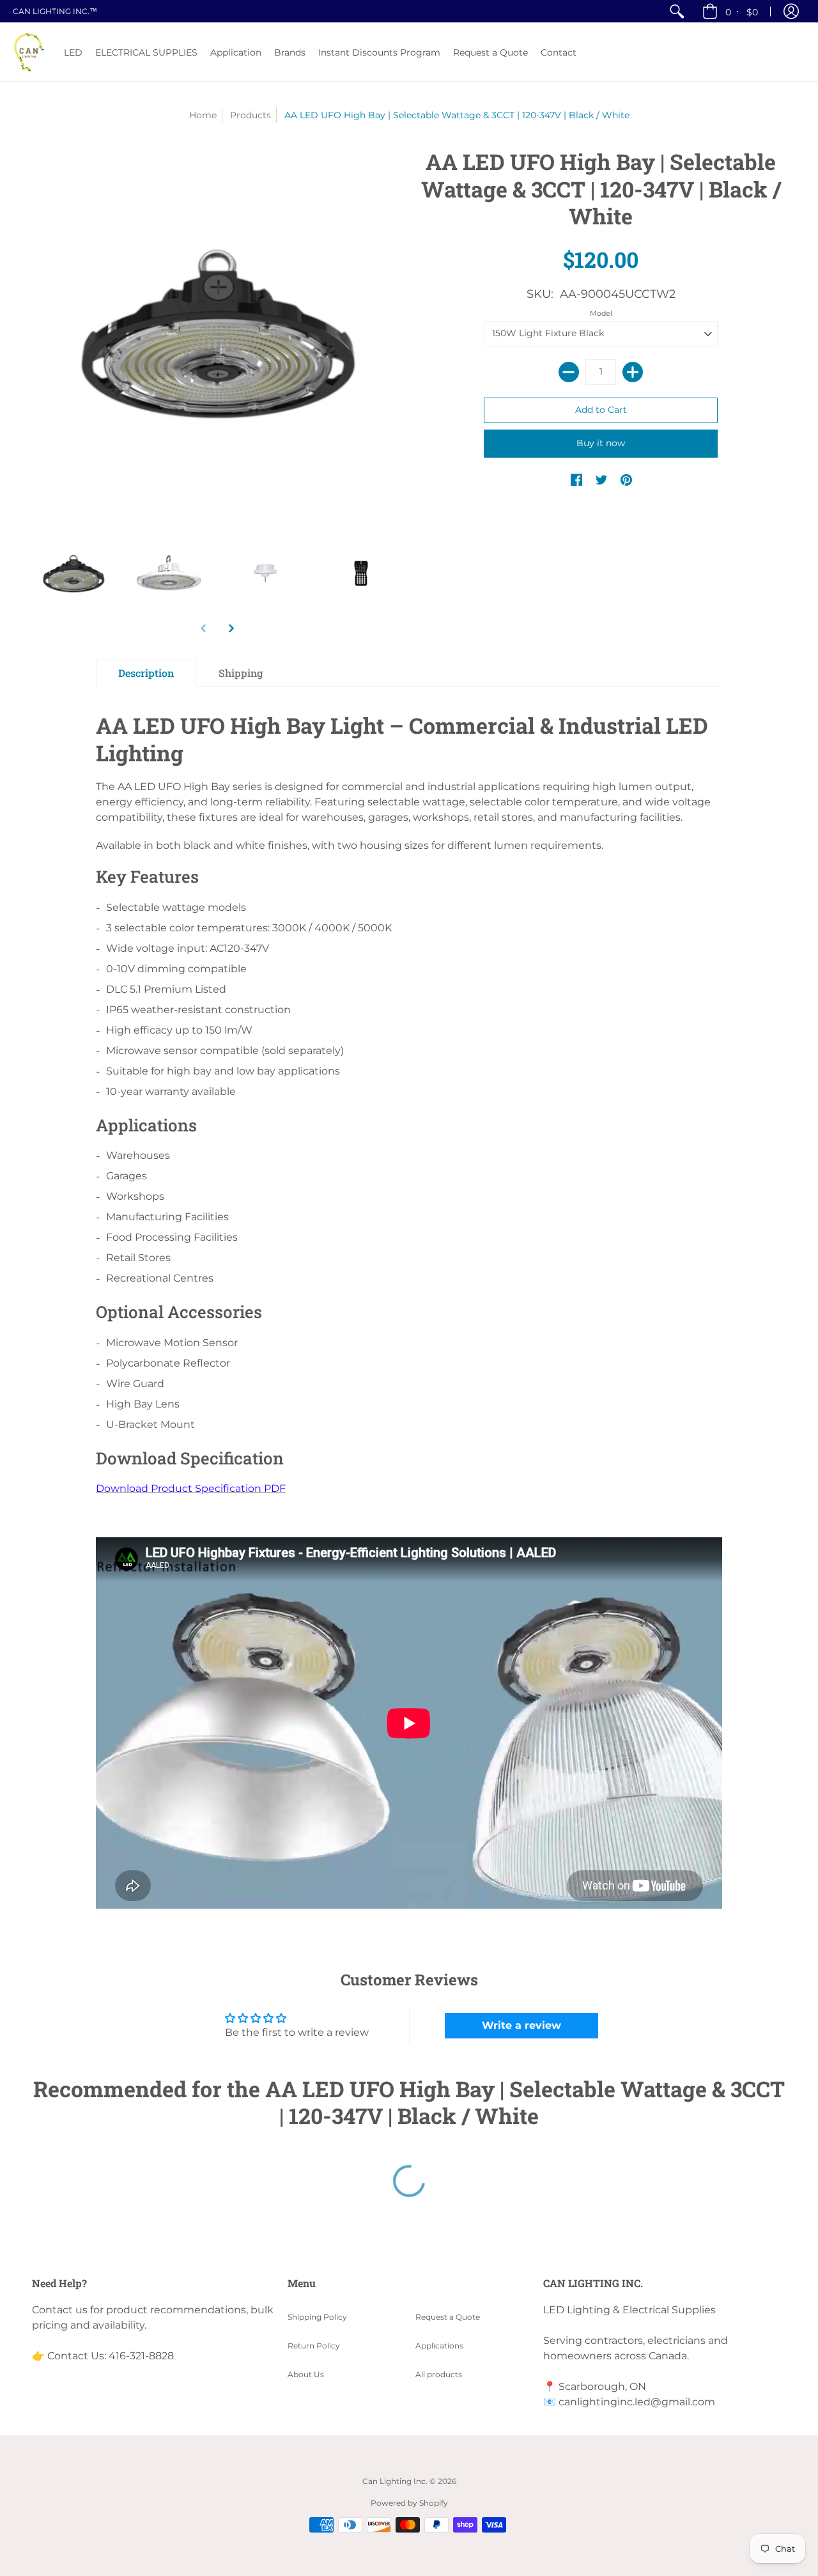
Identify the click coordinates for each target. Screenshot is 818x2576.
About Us (306, 2374)
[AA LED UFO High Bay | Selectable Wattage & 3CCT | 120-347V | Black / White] (73, 573)
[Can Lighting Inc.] (29, 52)
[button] (791, 11)
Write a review (521, 2025)
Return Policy (314, 2346)
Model (601, 313)
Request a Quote (448, 2317)
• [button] (742, 12)
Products (251, 115)
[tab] (146, 673)
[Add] (633, 372)
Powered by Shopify (409, 2503)
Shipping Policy (317, 2317)
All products (439, 2374)
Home (203, 115)
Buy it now (601, 443)
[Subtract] (569, 372)
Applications (439, 2346)
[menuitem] (677, 11)
